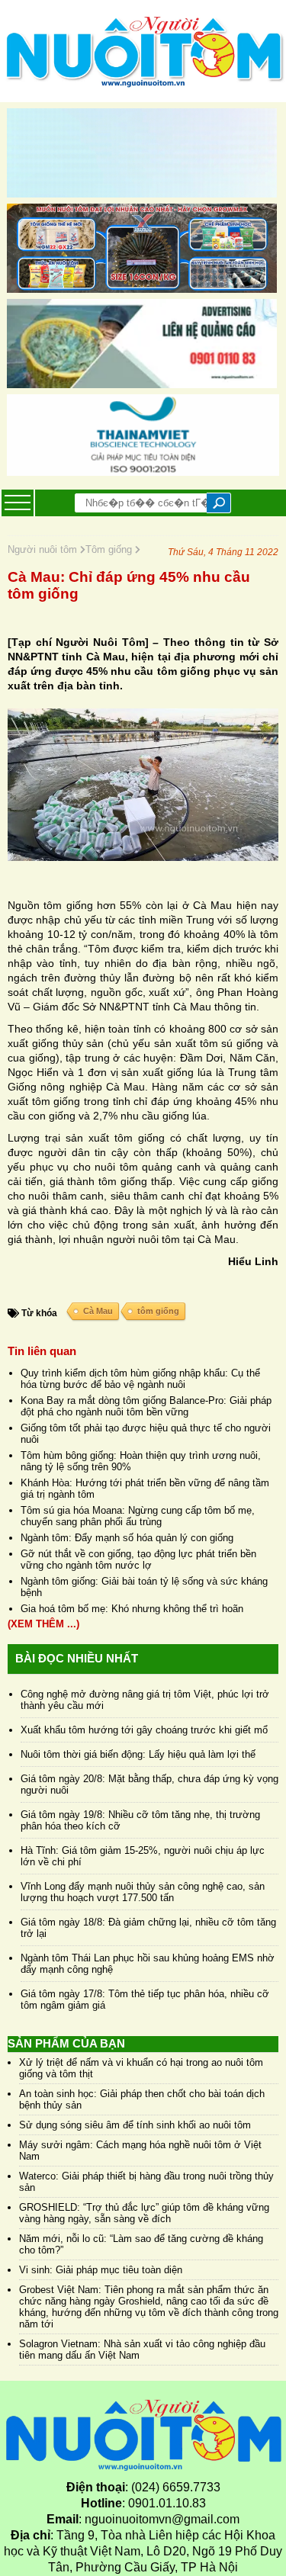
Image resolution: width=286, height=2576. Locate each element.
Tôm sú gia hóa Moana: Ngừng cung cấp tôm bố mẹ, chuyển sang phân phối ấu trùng (138, 1516)
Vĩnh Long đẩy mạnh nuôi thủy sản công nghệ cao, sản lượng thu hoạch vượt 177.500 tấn (143, 1892)
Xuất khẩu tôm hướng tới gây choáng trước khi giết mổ (144, 1730)
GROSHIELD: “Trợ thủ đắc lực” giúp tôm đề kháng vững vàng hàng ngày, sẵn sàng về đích (144, 2213)
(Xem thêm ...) (43, 1624)
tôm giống (158, 1311)
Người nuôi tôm (44, 549)
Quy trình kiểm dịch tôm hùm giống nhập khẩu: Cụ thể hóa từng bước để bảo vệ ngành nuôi (140, 1379)
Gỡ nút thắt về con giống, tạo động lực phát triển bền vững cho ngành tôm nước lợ (138, 1559)
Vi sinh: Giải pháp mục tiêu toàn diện (101, 2270)
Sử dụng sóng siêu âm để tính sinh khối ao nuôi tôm (135, 2125)
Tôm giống (110, 549)
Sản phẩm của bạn (66, 2043)
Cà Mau (98, 1311)
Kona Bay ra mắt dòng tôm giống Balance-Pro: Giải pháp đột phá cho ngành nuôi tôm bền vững (146, 1406)
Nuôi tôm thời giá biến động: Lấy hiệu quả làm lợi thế (138, 1754)
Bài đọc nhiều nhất (77, 1658)
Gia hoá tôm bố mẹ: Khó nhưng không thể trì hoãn (132, 1609)
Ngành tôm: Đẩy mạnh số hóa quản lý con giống (127, 1538)
